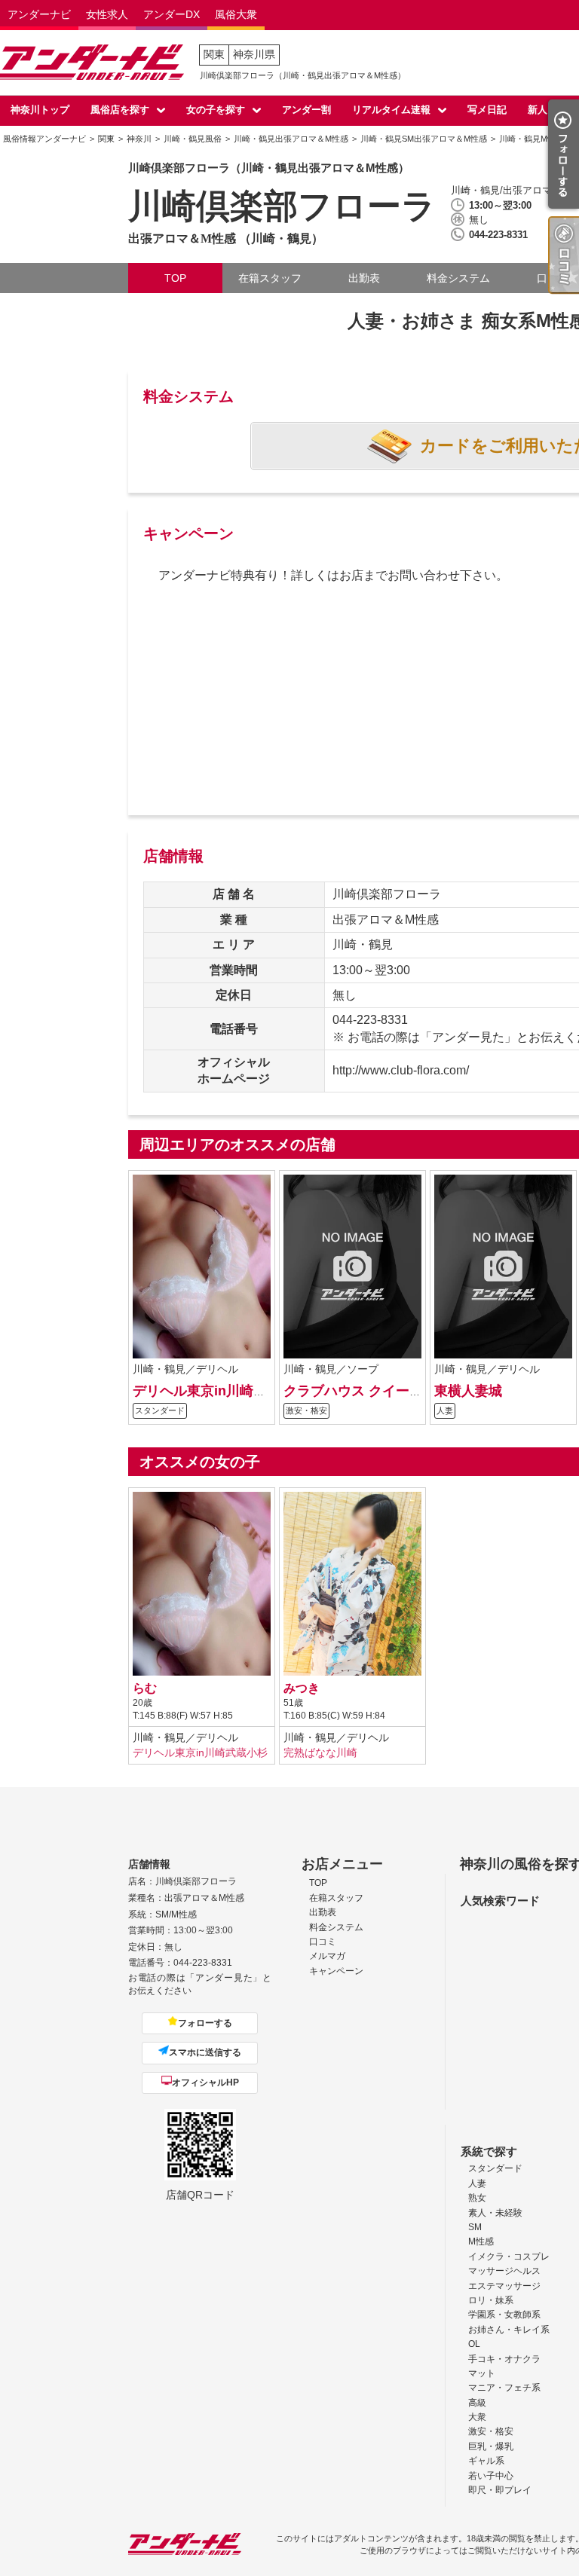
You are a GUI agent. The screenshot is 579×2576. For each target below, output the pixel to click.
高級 (477, 2403)
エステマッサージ (504, 2286)
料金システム (458, 278)
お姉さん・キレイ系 (509, 2330)
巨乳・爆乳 (491, 2446)
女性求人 (107, 14)
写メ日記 (487, 110)
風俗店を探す (120, 110)
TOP (175, 278)
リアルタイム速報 (391, 110)
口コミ (323, 1942)
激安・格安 (491, 2431)
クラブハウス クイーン (353, 1390)
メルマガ (327, 1956)
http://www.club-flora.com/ (401, 1070)
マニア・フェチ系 (504, 2388)
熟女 (477, 2198)
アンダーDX (172, 14)
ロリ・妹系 (491, 2300)
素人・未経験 (495, 2213)
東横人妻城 (468, 1390)
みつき (302, 1688)
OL (474, 2344)
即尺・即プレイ (500, 2490)
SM (475, 2227)
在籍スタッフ (270, 278)
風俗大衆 (236, 14)
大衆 (477, 2417)
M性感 (481, 2241)
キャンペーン (336, 1971)
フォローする (205, 2023)
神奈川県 (254, 54)
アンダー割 (306, 110)
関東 (214, 54)
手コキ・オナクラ (504, 2359)
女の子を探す (216, 110)
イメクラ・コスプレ (509, 2257)
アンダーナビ (39, 14)
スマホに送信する (205, 2052)
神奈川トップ (40, 110)
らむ (145, 1688)
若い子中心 (491, 2476)
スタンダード (495, 2168)
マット (482, 2373)
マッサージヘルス (504, 2271)
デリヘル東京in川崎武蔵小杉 (220, 1390)
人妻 (477, 2183)
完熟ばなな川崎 (320, 1752)
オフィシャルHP (205, 2082)
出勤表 (364, 278)
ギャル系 (486, 2461)
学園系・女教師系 (504, 2315)
